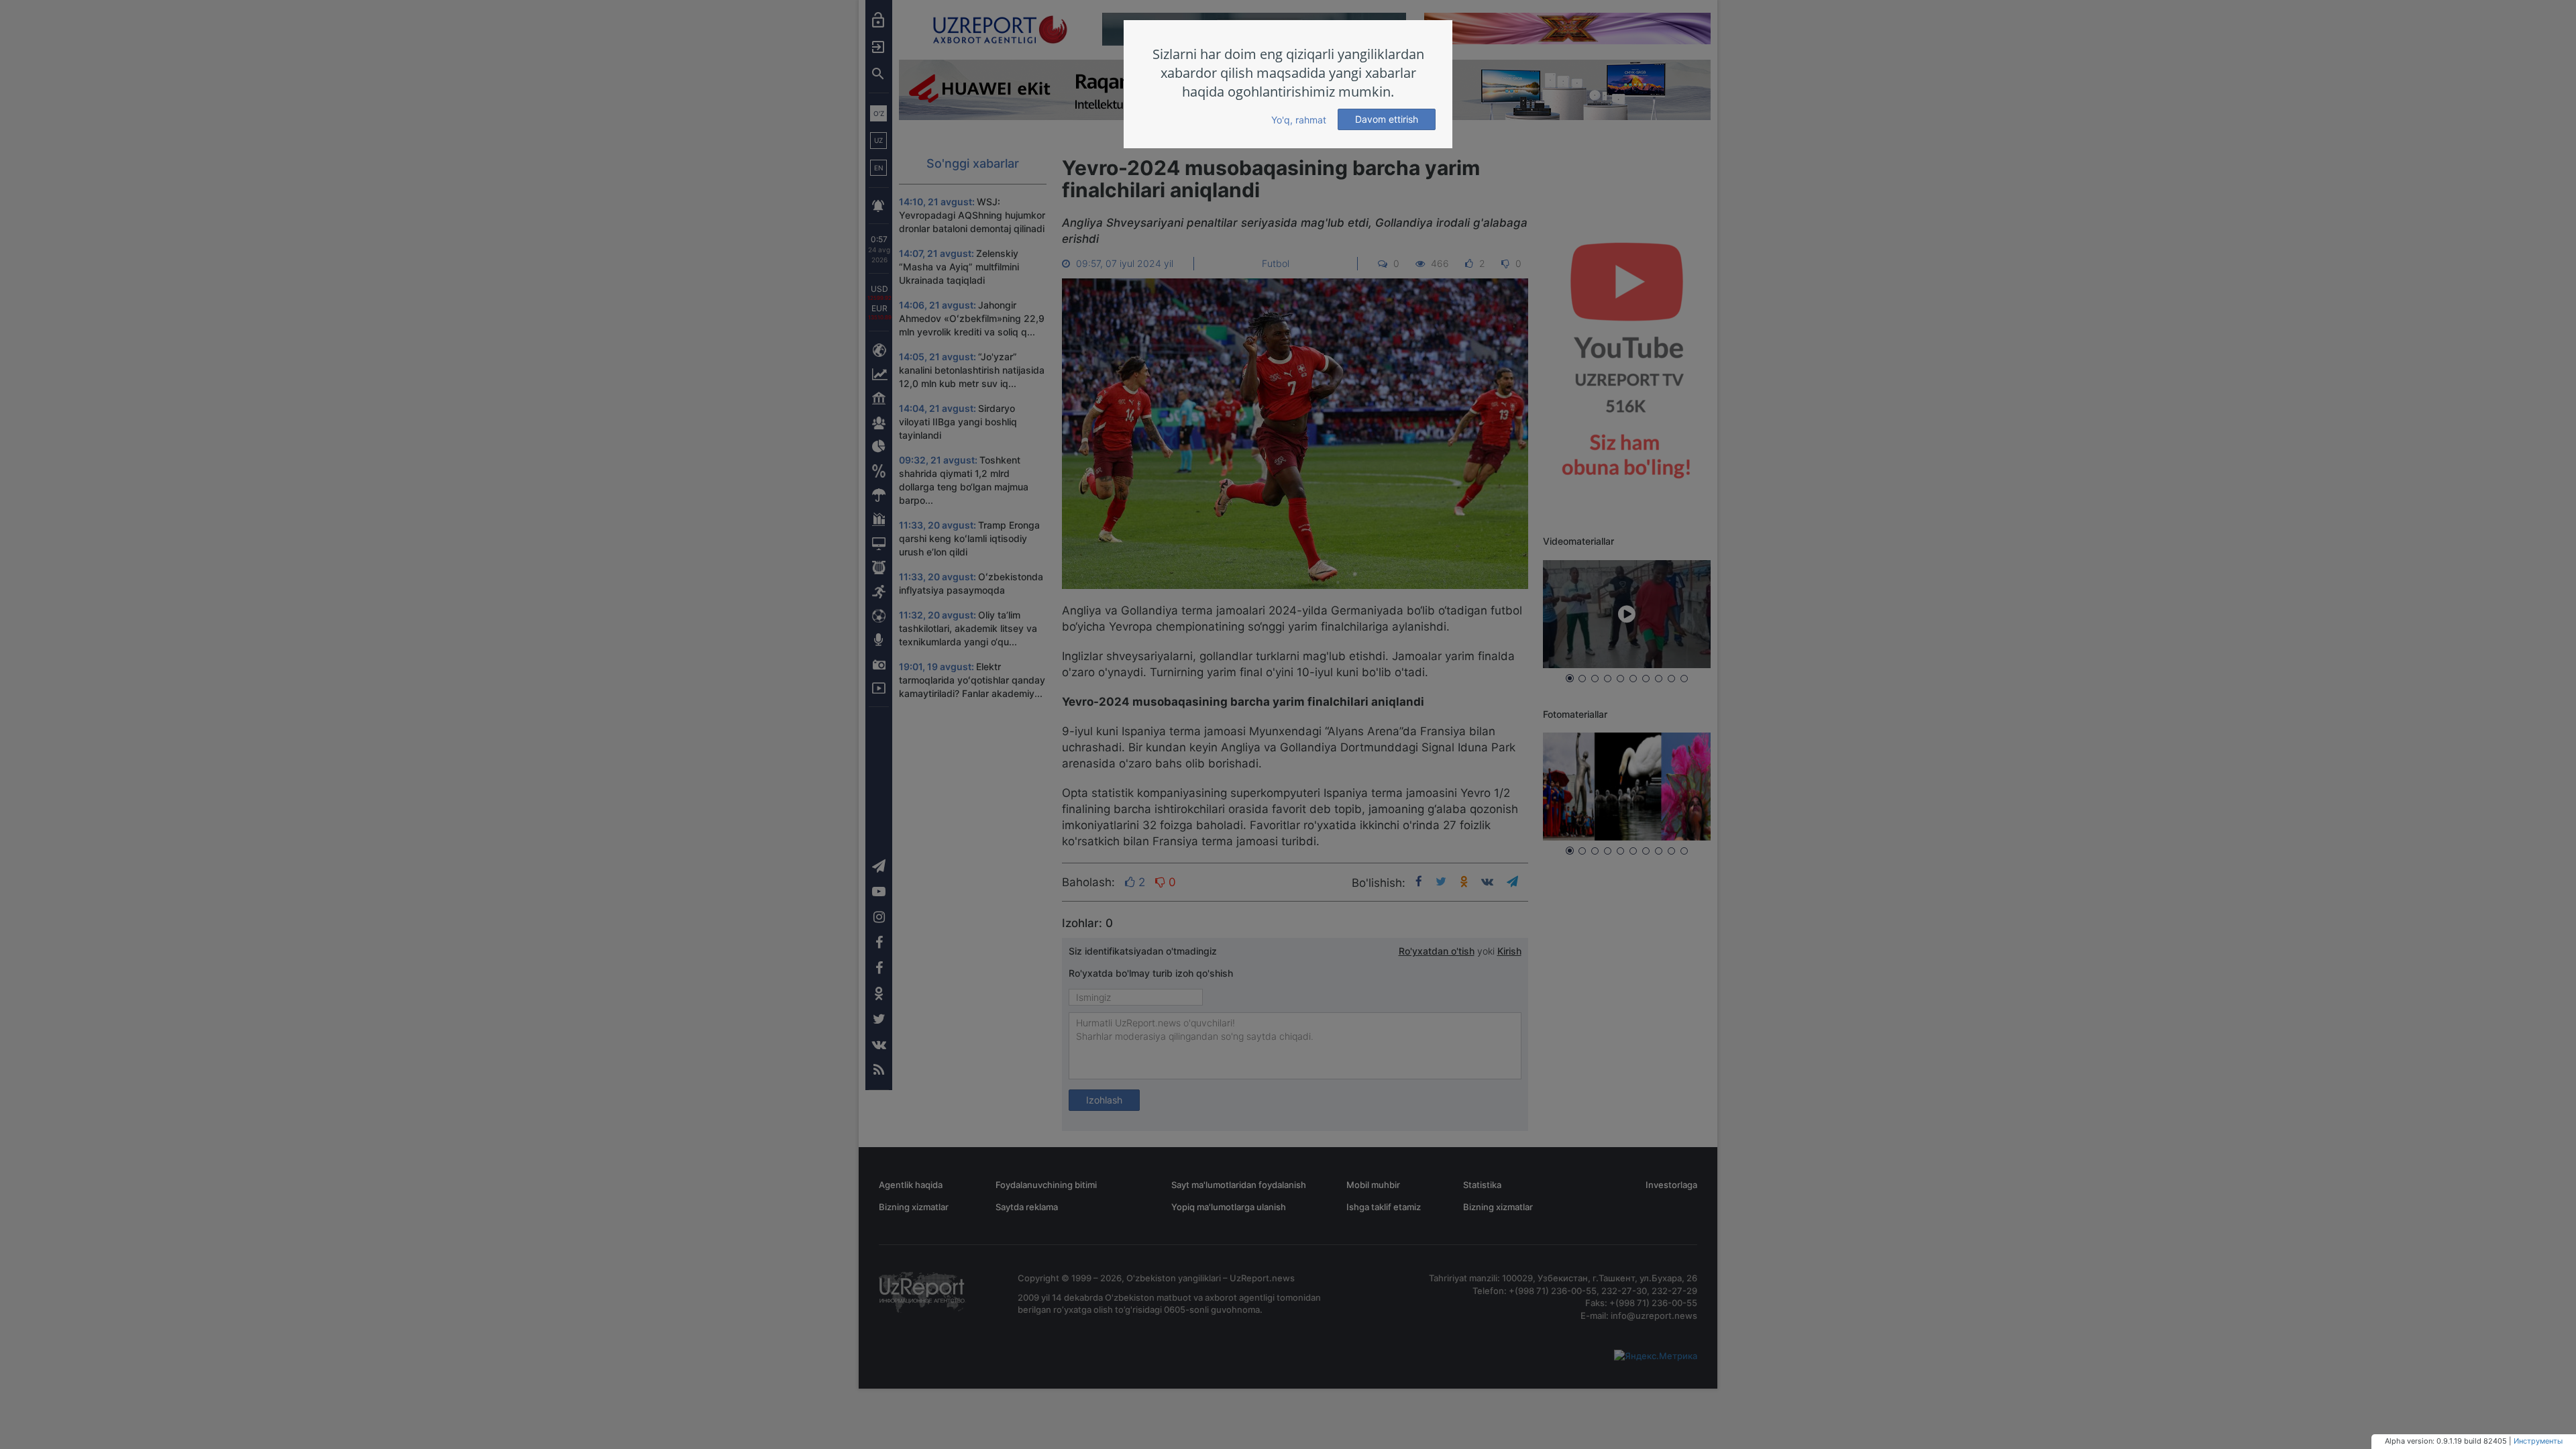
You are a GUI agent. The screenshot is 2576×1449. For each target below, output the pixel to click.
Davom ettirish (1387, 119)
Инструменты (2538, 1441)
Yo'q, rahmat (1299, 120)
